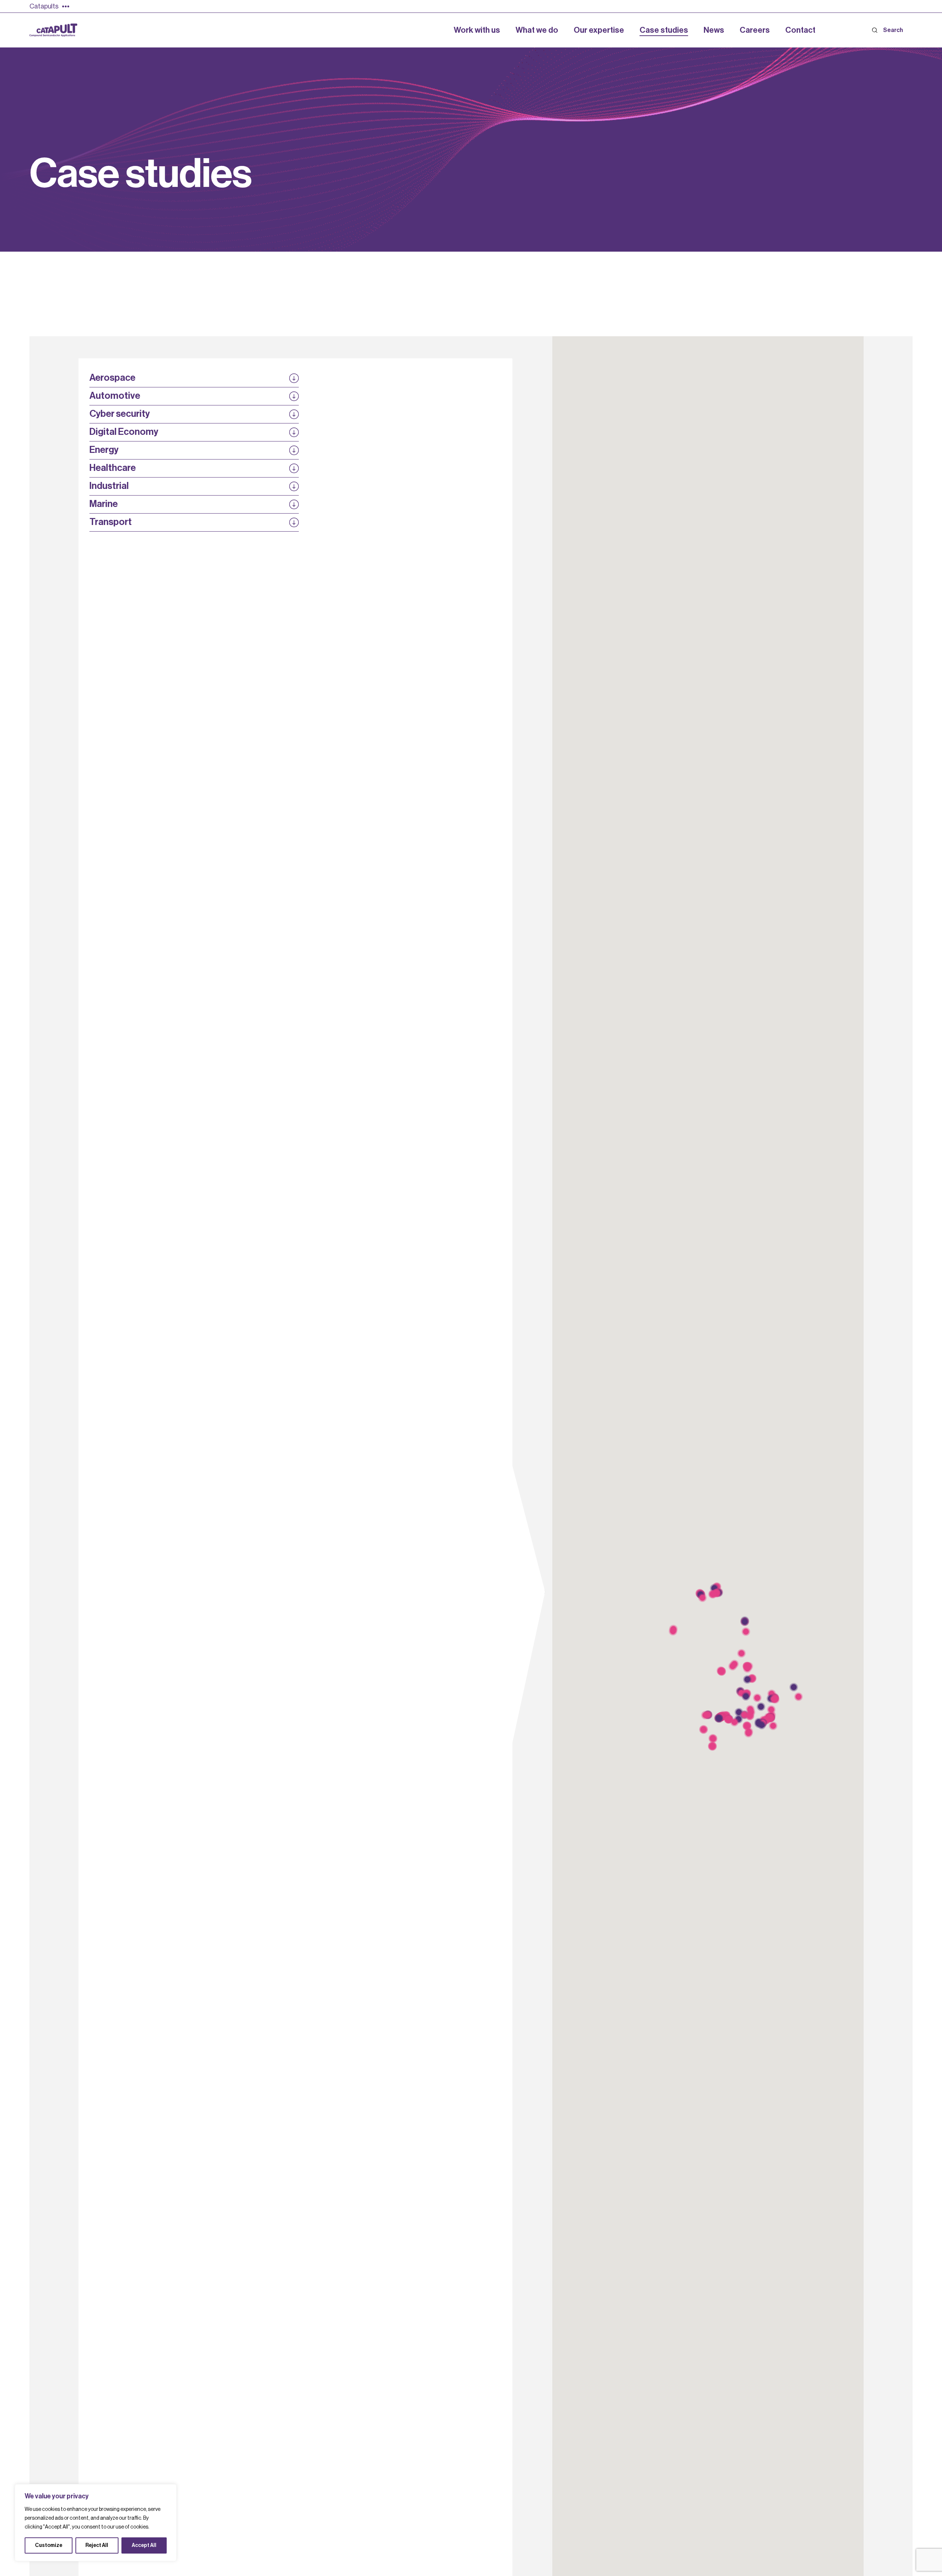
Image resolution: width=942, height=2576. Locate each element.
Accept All (144, 2545)
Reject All (97, 2545)
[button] (775, 1699)
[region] (96, 2523)
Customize (49, 2545)
